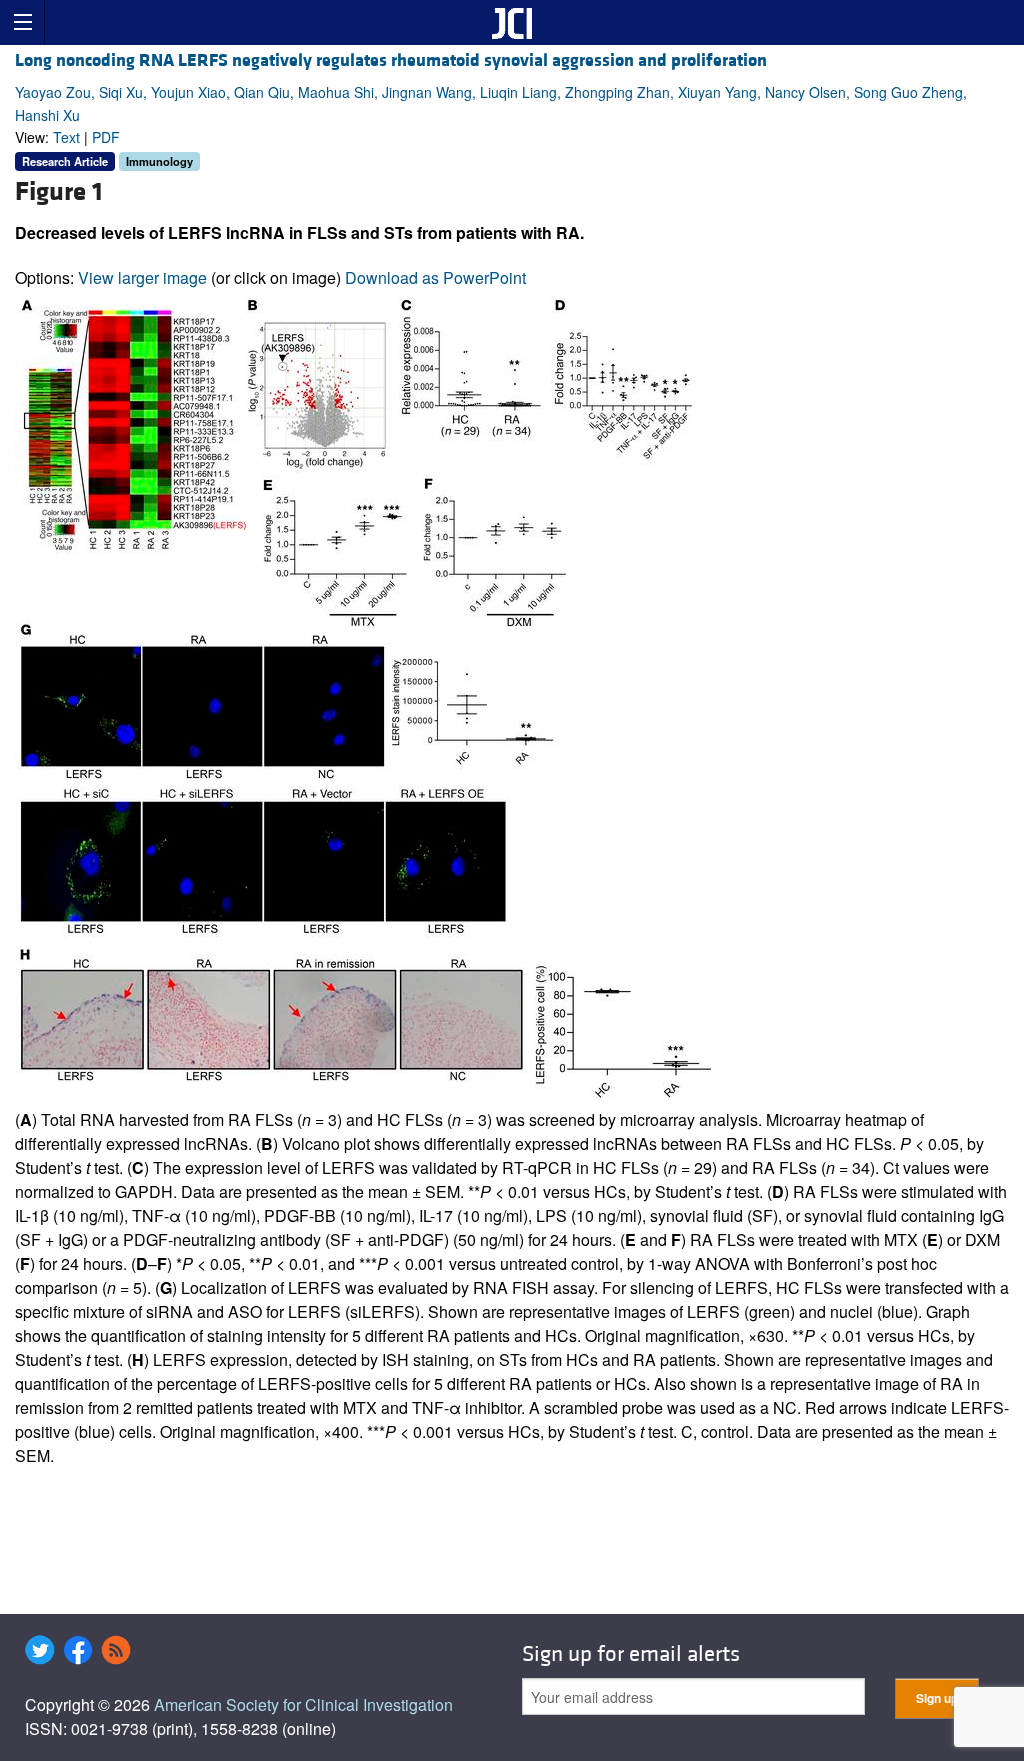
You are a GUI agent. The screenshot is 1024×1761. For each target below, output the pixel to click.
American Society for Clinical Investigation (303, 1704)
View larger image (142, 277)
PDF (106, 137)
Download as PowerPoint (435, 277)
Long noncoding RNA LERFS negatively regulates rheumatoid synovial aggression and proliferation (391, 60)
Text (66, 137)
